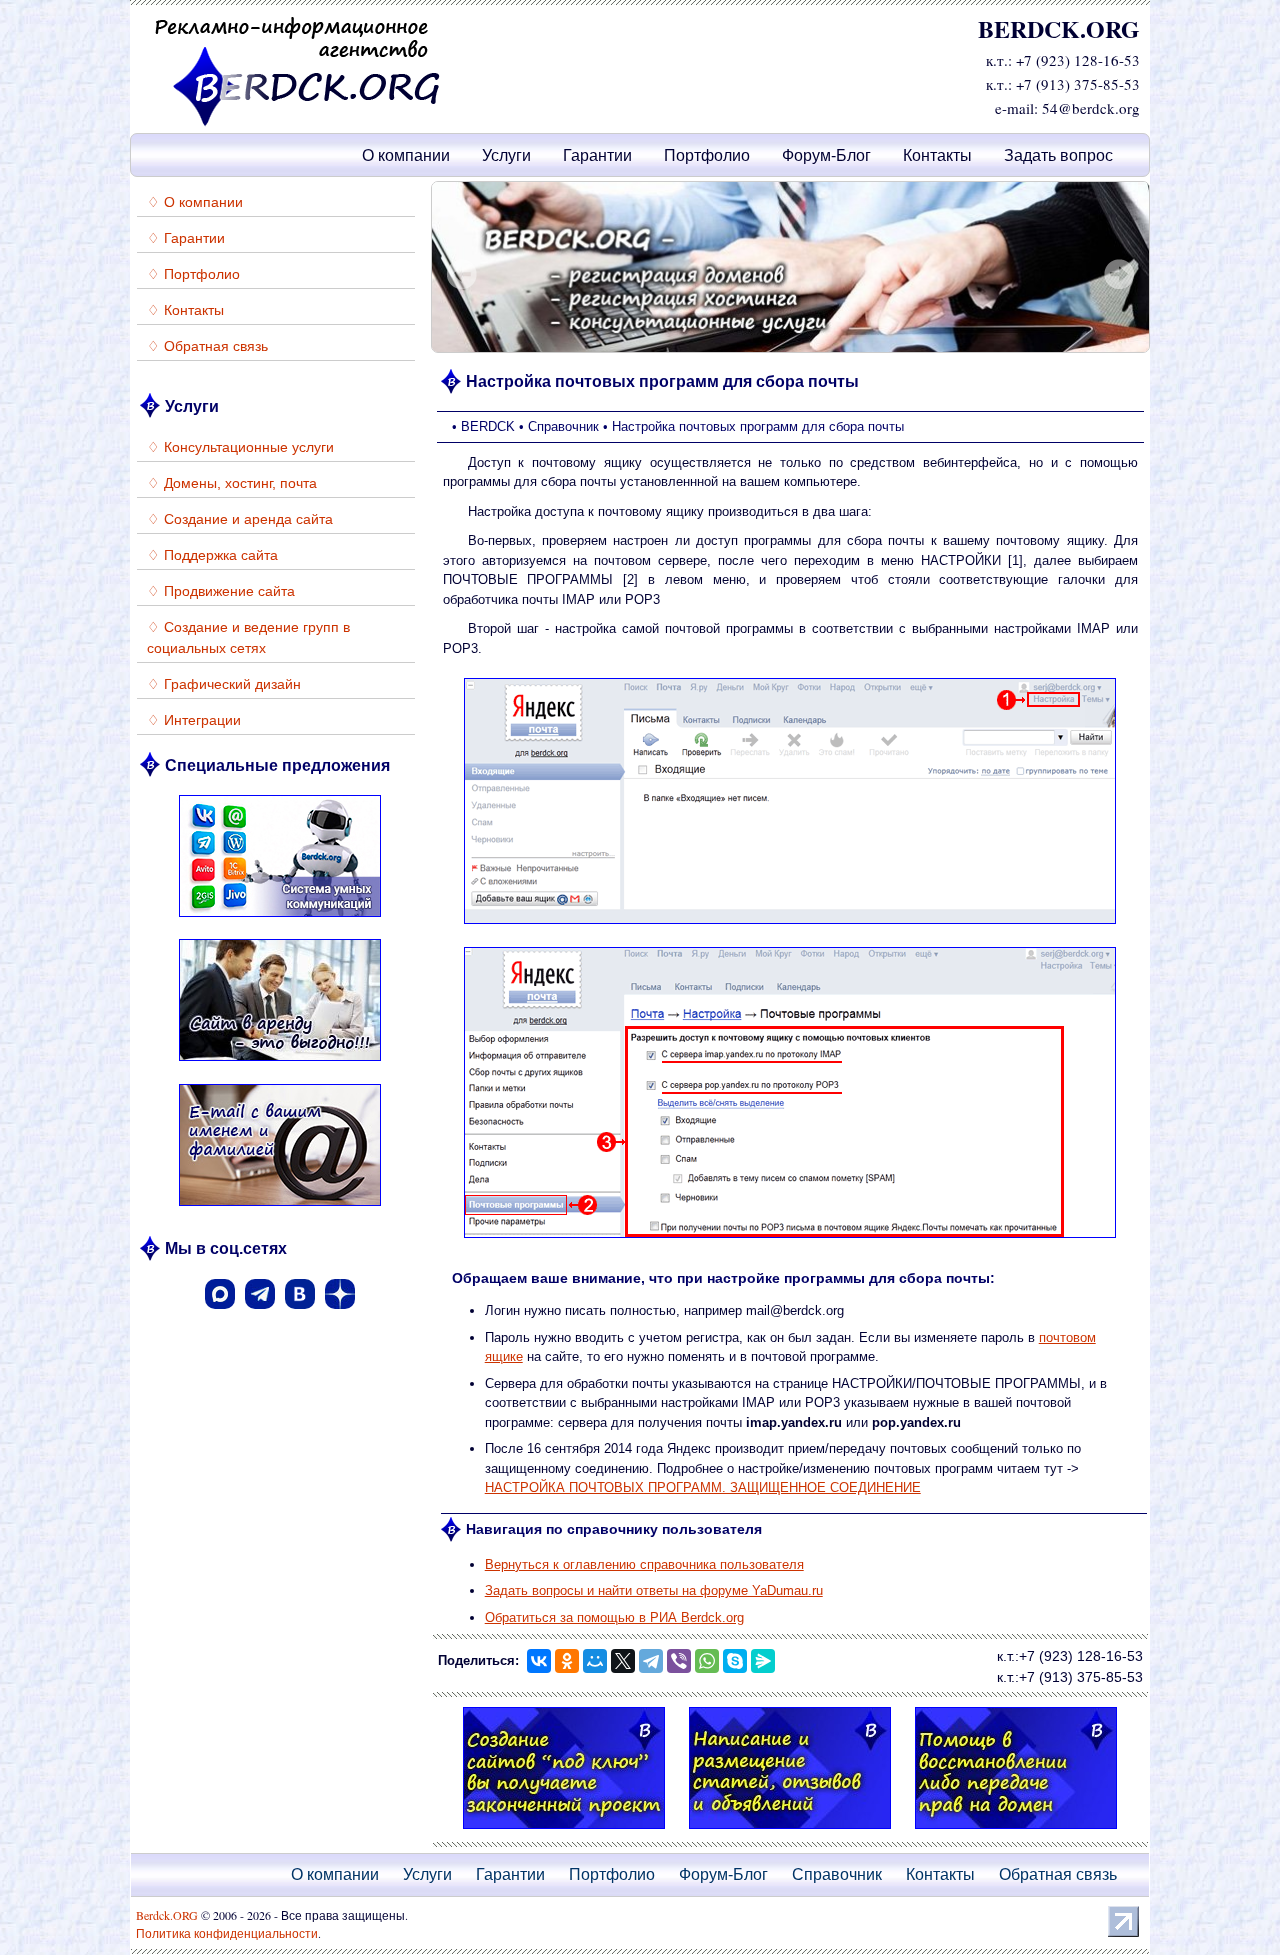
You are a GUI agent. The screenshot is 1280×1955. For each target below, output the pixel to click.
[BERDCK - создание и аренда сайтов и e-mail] (298, 122)
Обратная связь (1058, 1874)
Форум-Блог (826, 155)
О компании (406, 155)
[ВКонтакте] (300, 1315)
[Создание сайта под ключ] (564, 1831)
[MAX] (220, 1315)
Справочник (837, 1874)
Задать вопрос (1058, 155)
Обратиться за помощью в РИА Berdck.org (614, 1617)
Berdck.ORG (167, 1915)
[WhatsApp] (707, 1661)
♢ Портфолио (193, 274)
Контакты (937, 155)
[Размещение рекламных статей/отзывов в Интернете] (790, 267)
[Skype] (735, 1661)
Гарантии (597, 155)
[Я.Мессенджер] (763, 1661)
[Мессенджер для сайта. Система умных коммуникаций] (280, 919)
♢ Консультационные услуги (240, 447)
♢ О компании (195, 202)
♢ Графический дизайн (224, 684)
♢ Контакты (185, 310)
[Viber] (679, 1661)
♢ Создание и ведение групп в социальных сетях (248, 637)
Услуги (506, 155)
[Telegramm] (260, 1315)
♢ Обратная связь (207, 346)
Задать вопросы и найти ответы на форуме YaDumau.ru (654, 1590)
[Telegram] (651, 1661)
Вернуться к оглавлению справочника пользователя (644, 1564)
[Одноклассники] (567, 1661)
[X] (623, 1661)
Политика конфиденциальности (227, 1933)
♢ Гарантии (186, 238)
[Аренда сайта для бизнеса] (280, 1063)
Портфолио (707, 155)
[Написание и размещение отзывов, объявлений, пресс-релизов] (790, 1831)
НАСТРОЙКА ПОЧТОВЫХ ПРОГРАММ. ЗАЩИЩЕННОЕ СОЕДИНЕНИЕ (703, 1487)
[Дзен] (340, 1315)
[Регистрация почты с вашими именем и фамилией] (280, 1208)
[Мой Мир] (595, 1661)
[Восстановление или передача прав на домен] (1016, 1831)
